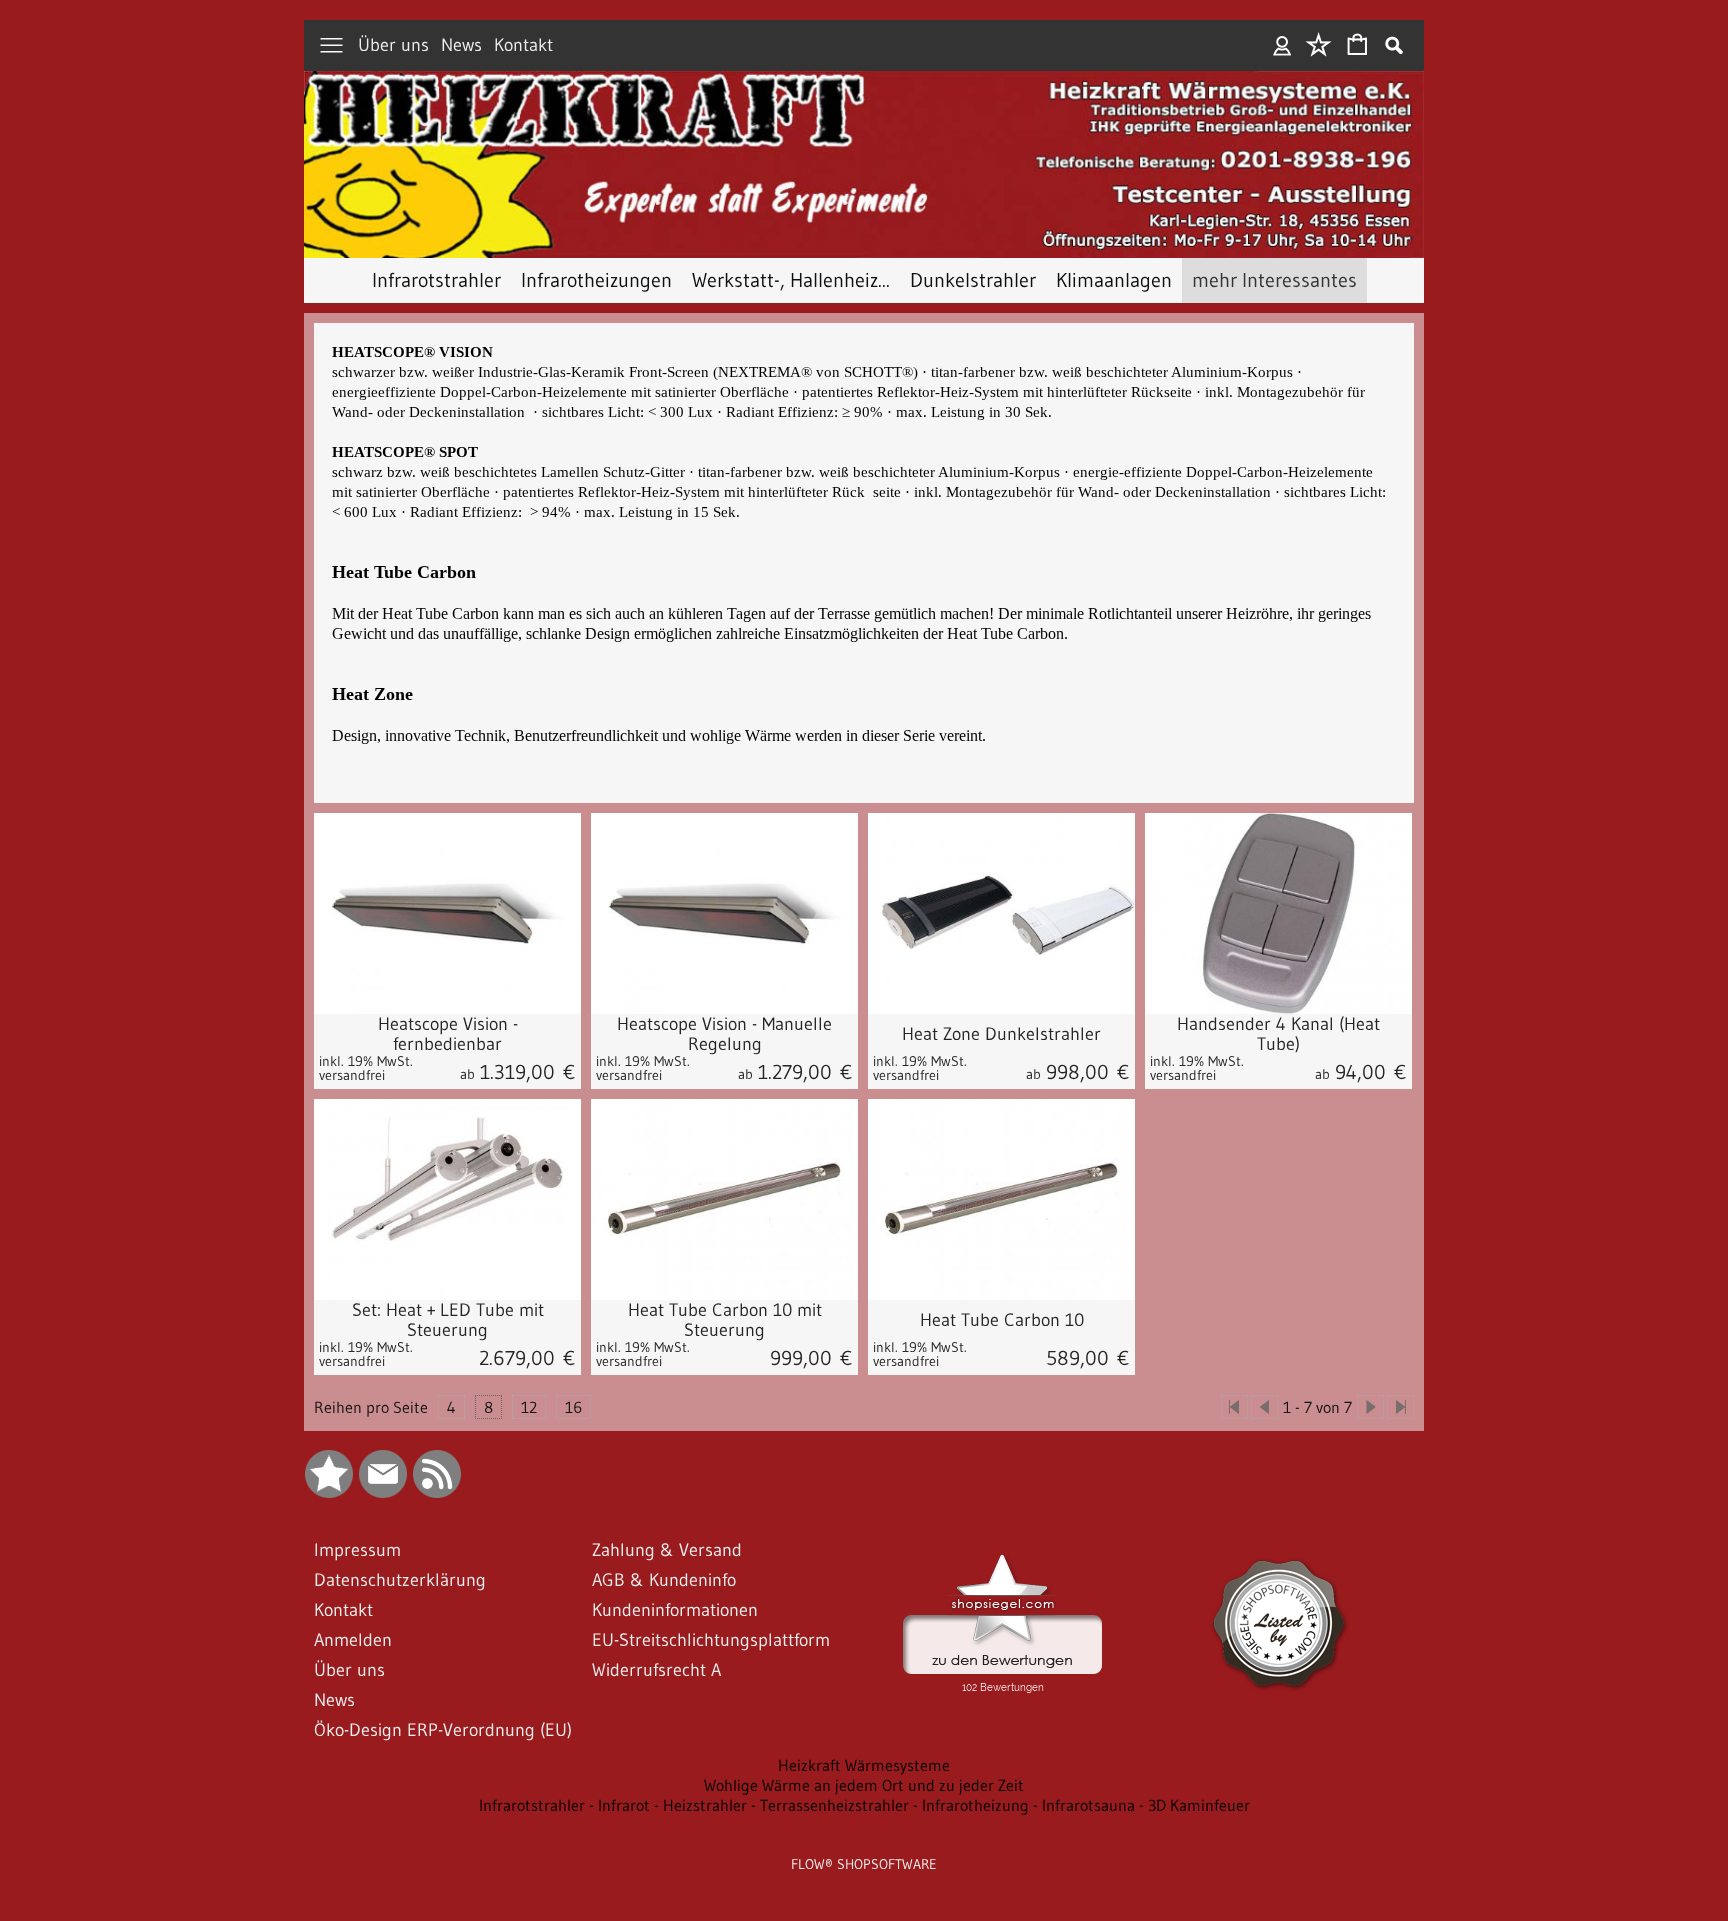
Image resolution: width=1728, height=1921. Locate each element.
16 (573, 1407)
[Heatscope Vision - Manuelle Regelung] (724, 913)
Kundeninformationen (675, 1610)
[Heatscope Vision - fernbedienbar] (447, 913)
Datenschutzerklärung (400, 1580)
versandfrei (352, 1075)
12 (529, 1407)
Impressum (357, 1550)
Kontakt (523, 46)
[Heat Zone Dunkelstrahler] (1001, 913)
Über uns (393, 46)
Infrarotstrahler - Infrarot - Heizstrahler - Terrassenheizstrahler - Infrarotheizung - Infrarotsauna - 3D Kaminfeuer (864, 1805)
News (461, 46)
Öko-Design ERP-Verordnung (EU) (443, 1730)
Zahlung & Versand (667, 1550)
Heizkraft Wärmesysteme (864, 1765)
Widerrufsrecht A (656, 1670)
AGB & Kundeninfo (664, 1580)
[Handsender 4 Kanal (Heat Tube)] (1278, 913)
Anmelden (1282, 46)
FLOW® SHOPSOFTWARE (864, 1864)
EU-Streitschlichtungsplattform (711, 1640)
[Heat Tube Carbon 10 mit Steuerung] (724, 1337)
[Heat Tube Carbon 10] (1001, 1337)
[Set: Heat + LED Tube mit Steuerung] (447, 1337)
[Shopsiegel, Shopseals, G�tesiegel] (1002, 1559)
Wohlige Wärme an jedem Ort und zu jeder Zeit (864, 1785)
